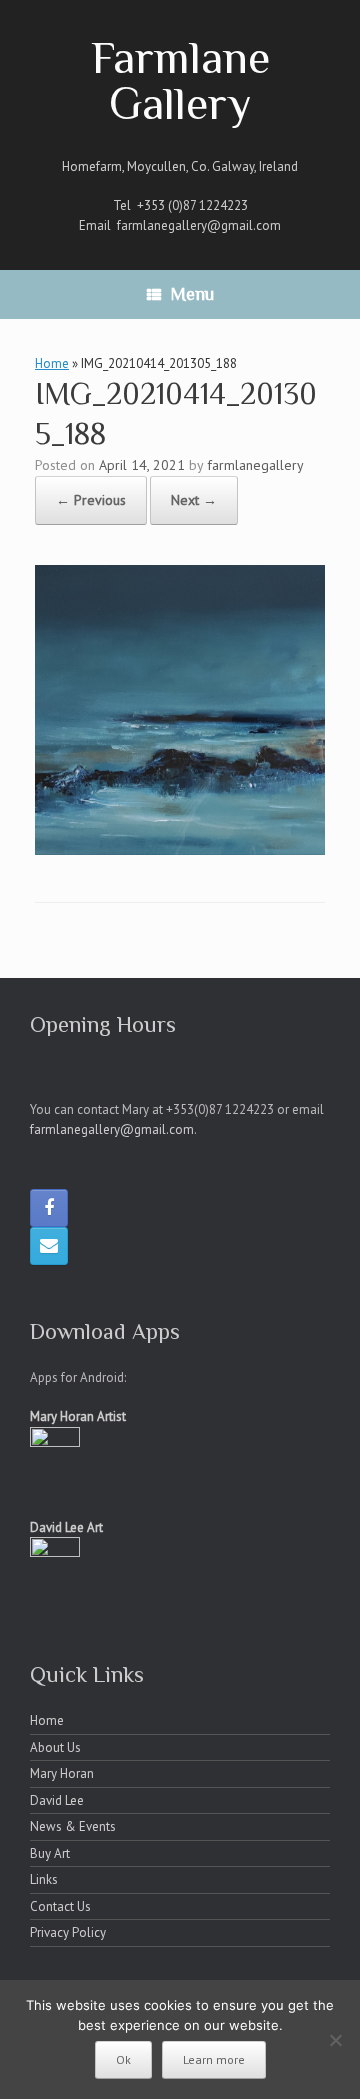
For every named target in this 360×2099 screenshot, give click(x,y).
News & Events (73, 1826)
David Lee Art (66, 1527)
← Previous (91, 500)
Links (44, 1879)
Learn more (214, 2059)
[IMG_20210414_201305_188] (180, 849)
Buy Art (50, 1853)
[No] (335, 2040)
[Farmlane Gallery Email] (49, 1246)
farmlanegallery (255, 465)
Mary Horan (62, 1773)
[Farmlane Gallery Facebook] (49, 1208)
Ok (123, 2059)
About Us (55, 1747)
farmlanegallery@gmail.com (199, 225)
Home (52, 363)
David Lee (57, 1800)
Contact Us (60, 1906)
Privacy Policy (68, 1932)
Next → (194, 500)
